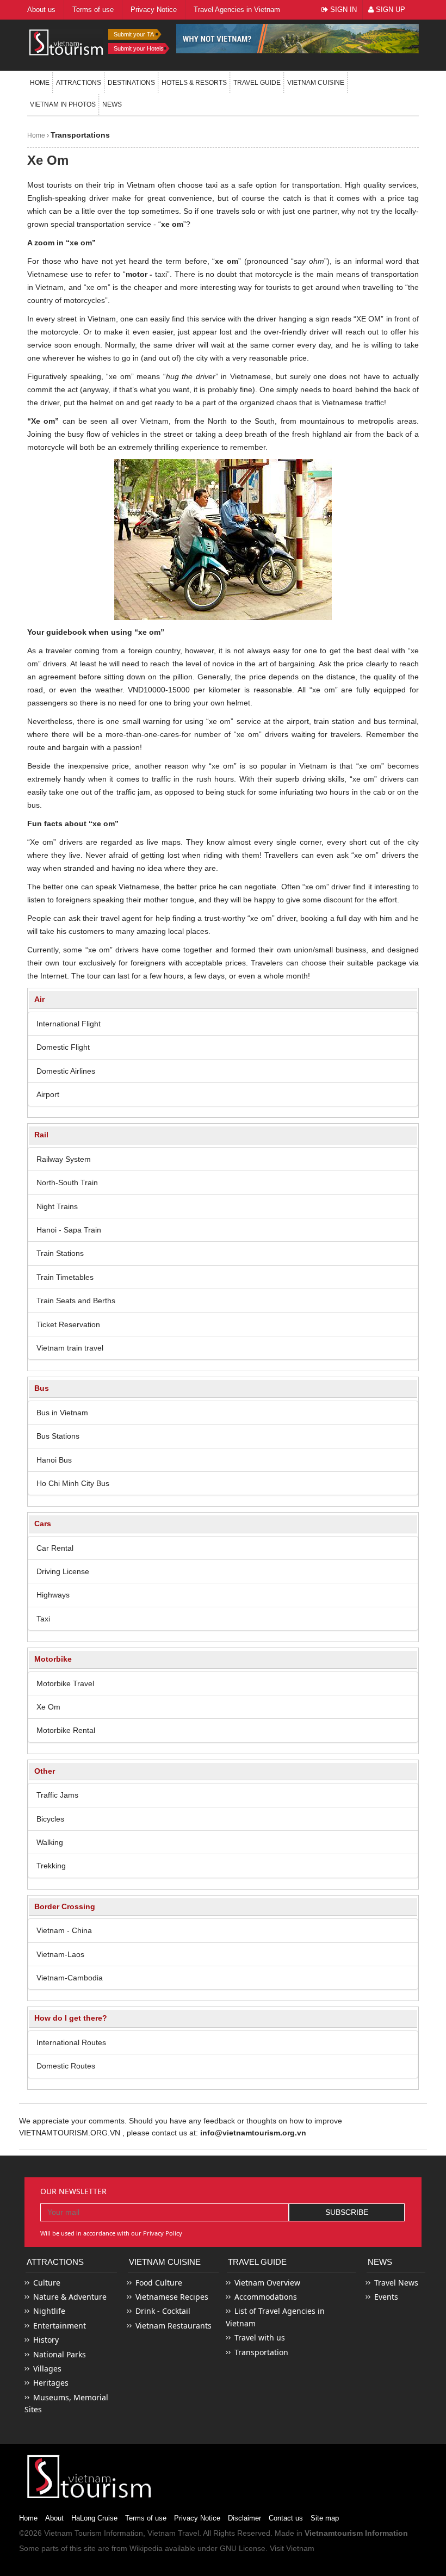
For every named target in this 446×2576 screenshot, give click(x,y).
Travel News (396, 2283)
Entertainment (60, 2326)
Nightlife (49, 2311)
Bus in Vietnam (62, 1413)
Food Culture (159, 2283)
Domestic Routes (66, 2066)
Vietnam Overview (267, 2283)
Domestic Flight (63, 1047)
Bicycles (50, 1819)
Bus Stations (58, 1436)
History (46, 2340)
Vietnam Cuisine (316, 83)
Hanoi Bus (54, 1460)
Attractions (79, 83)
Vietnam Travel (173, 2533)
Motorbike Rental (66, 1730)
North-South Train (67, 1182)
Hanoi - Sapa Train (69, 1230)
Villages (47, 2368)
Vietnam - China (64, 1930)
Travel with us (260, 2337)
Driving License (63, 1571)
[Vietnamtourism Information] (66, 42)
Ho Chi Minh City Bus (73, 1483)
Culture (47, 2283)
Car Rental (55, 1548)
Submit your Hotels (139, 48)
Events (386, 2297)
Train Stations (60, 1253)
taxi (212, 185)
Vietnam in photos (63, 104)
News (112, 104)
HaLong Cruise (94, 2518)
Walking (50, 1842)
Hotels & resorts (194, 83)
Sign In (342, 10)
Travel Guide (257, 2262)
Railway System (64, 1159)
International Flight (69, 1024)
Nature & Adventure (70, 2297)
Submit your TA (134, 34)
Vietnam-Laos (60, 1954)
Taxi (43, 1619)
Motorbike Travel (65, 1683)
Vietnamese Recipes (172, 2297)
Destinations (131, 83)
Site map (325, 2518)
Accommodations (266, 2297)
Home (40, 83)
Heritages (51, 2383)
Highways (53, 1595)
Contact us (286, 2518)
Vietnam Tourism (73, 2533)
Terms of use (146, 2518)
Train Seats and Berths (76, 1301)
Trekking (51, 1866)
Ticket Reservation (68, 1324)
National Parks (60, 2354)
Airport (48, 1094)
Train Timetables (65, 1277)
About (54, 2518)
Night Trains (57, 1206)
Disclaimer (244, 2518)
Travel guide (257, 83)
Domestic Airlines (66, 1071)
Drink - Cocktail (163, 2311)
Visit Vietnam (292, 2548)
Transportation (261, 2352)
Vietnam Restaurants (174, 2326)
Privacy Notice (197, 2518)
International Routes (71, 2042)
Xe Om (48, 1707)
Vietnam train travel (70, 1348)
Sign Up (389, 10)
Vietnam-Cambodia (70, 1978)
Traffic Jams (57, 1795)
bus (33, 805)
